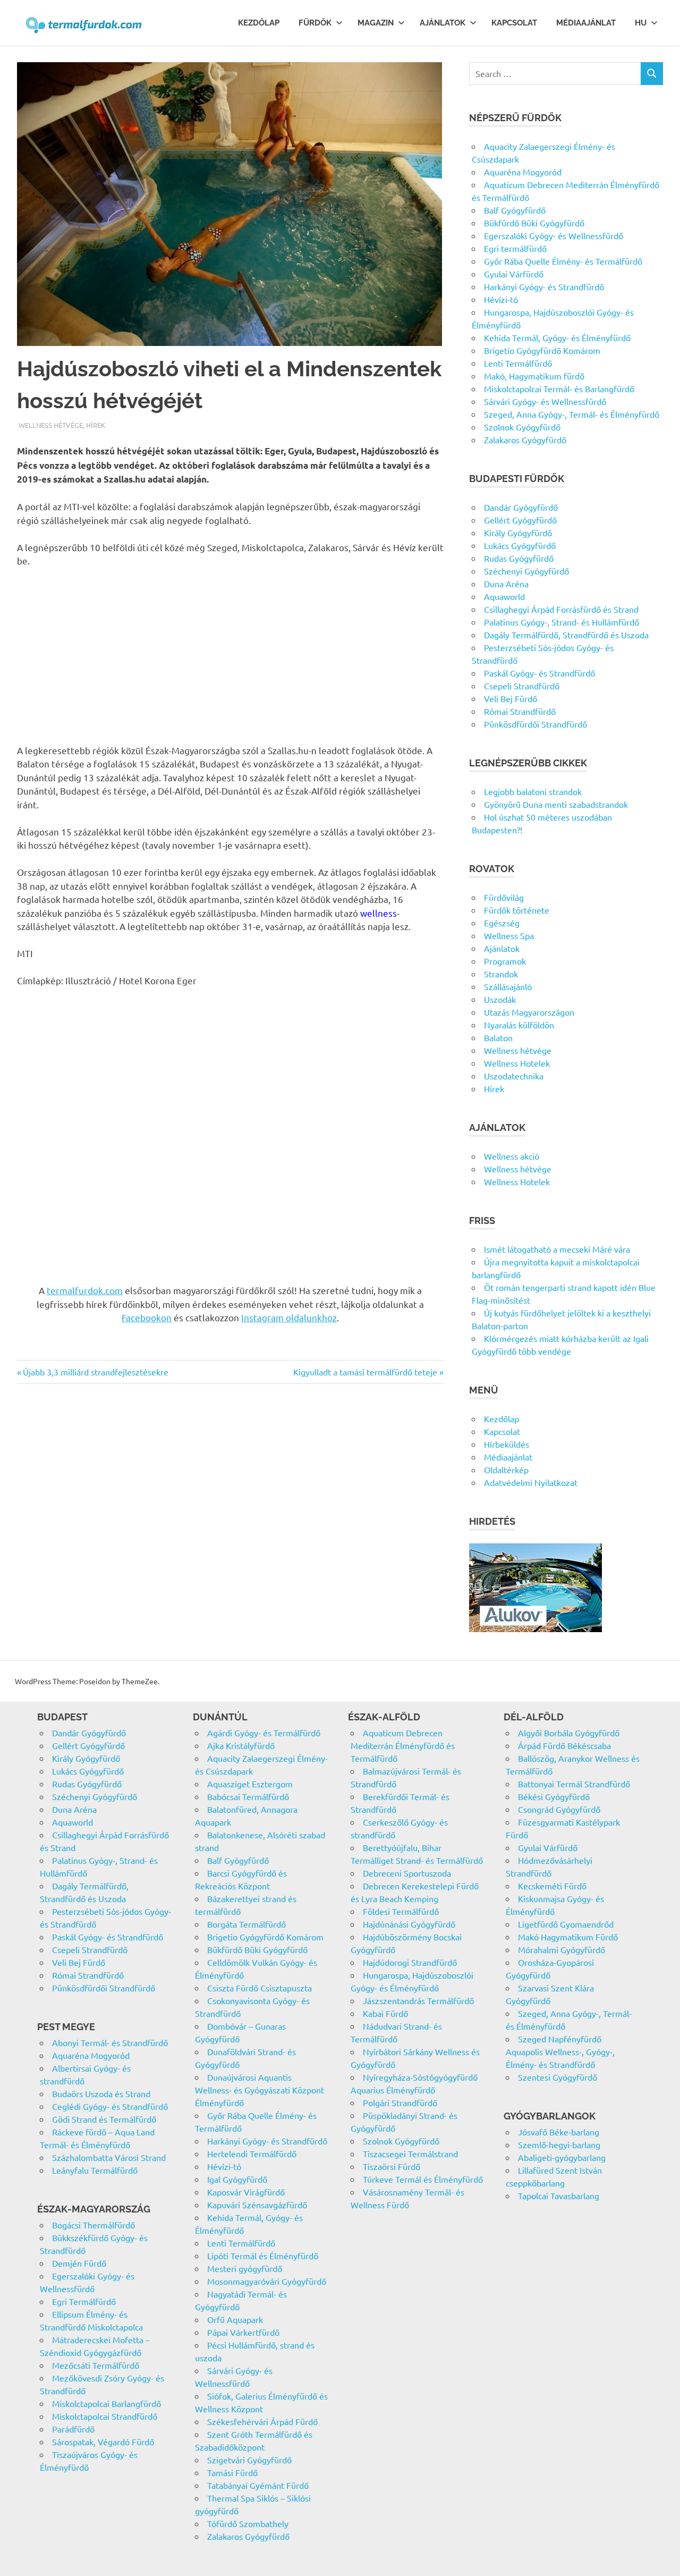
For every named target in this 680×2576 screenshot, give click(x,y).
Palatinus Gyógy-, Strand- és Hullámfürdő (562, 622)
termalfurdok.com (85, 1290)
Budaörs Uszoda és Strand (101, 2093)
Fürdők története (517, 910)
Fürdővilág (504, 897)
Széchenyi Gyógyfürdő (526, 571)
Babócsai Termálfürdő (248, 1796)
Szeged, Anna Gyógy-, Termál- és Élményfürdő (572, 414)
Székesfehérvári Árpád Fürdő (262, 2421)
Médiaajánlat (586, 23)
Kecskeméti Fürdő (552, 1886)
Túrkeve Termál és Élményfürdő (423, 2179)
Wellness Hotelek (517, 1063)
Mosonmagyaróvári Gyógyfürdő (267, 2281)
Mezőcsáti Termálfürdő (96, 2365)
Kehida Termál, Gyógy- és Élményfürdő (557, 337)
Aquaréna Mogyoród (523, 172)
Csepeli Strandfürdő (522, 686)
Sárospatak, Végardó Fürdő (103, 2442)
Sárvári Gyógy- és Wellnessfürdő (545, 401)
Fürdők (315, 23)
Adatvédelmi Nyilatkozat (531, 1482)
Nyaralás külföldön (519, 1025)
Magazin (376, 23)
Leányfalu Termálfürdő (95, 2170)
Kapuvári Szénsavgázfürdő (257, 2205)
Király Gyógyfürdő (518, 533)
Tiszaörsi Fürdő (392, 2166)
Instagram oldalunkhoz (289, 1317)
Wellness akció (512, 1156)
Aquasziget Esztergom (250, 1784)
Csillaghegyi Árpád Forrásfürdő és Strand (561, 609)
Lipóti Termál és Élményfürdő (263, 2256)
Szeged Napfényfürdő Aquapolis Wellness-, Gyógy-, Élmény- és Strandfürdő (560, 2051)
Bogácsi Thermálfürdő (93, 2225)
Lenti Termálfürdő (518, 363)
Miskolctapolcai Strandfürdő (105, 2416)
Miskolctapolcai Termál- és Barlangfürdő (559, 388)
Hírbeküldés (507, 1444)
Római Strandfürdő (520, 711)
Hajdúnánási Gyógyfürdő (409, 1924)
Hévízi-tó (501, 299)
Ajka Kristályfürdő (241, 1745)
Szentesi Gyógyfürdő (558, 2077)
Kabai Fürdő (385, 2013)
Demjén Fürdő (79, 2263)
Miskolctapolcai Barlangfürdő (107, 2403)
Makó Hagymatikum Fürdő (568, 1937)
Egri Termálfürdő (84, 2301)
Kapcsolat (514, 23)
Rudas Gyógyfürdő (519, 558)
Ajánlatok (443, 23)
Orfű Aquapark (235, 2319)
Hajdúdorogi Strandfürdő (410, 1962)
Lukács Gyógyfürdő (520, 545)
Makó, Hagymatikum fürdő (534, 376)
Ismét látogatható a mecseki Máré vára (557, 1249)
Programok (505, 961)
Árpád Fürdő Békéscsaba (564, 1745)
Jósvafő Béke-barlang (559, 2132)
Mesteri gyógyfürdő (245, 2268)
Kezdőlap (259, 23)
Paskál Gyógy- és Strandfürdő (539, 673)
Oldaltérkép (506, 1469)
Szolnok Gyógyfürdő (522, 427)
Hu (641, 23)
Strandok (501, 974)
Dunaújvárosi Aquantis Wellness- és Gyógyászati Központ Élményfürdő (260, 2090)
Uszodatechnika (514, 1076)
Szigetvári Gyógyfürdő (249, 2460)
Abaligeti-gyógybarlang (562, 2157)
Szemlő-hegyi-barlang (559, 2144)
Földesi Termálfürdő (401, 1911)
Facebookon (147, 1317)
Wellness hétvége (51, 425)
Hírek (96, 425)
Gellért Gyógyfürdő (520, 520)
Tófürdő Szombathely (248, 2523)
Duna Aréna (506, 584)
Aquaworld (504, 596)
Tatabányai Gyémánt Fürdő (258, 2485)
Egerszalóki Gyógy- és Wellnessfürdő (554, 235)
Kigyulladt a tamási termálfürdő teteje (365, 1372)
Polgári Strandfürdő (400, 2102)
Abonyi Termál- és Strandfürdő (110, 2042)
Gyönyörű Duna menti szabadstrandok (556, 804)
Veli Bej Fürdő (511, 698)
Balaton (498, 1037)
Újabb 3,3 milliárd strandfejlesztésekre (95, 1372)
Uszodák (500, 999)
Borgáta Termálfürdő (246, 1924)
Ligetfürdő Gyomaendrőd (566, 1924)
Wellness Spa (509, 935)
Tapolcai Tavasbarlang (559, 2195)
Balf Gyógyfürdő (515, 210)
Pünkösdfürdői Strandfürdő (535, 724)
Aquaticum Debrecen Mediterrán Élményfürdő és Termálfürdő (403, 1745)
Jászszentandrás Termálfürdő (418, 2000)
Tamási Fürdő (232, 2472)
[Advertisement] (230, 655)
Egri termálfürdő (515, 248)
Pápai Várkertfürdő (243, 2332)
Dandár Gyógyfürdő (521, 507)
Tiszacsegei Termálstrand (410, 2153)
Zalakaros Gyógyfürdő (525, 440)
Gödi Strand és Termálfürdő (104, 2119)
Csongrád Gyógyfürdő (559, 1809)
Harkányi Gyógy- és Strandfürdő (544, 286)
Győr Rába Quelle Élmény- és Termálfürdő (563, 261)
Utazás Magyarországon (529, 1012)
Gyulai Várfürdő (514, 274)
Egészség (502, 923)
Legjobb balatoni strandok (533, 791)
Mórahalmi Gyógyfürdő (562, 1949)
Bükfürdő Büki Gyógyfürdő (534, 223)
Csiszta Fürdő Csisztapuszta (260, 1988)
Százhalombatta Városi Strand (109, 2157)
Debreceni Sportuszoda (407, 1873)
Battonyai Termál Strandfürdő (574, 1784)
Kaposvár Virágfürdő (246, 2192)
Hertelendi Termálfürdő (252, 2153)
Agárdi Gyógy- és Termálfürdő (264, 1733)
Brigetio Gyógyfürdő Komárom (542, 350)
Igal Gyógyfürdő (237, 2179)
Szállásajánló (508, 986)
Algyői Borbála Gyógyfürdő (569, 1733)
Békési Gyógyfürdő (554, 1796)
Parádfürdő (73, 2429)
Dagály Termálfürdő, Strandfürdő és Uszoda (566, 635)
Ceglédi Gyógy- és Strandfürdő (110, 2106)
